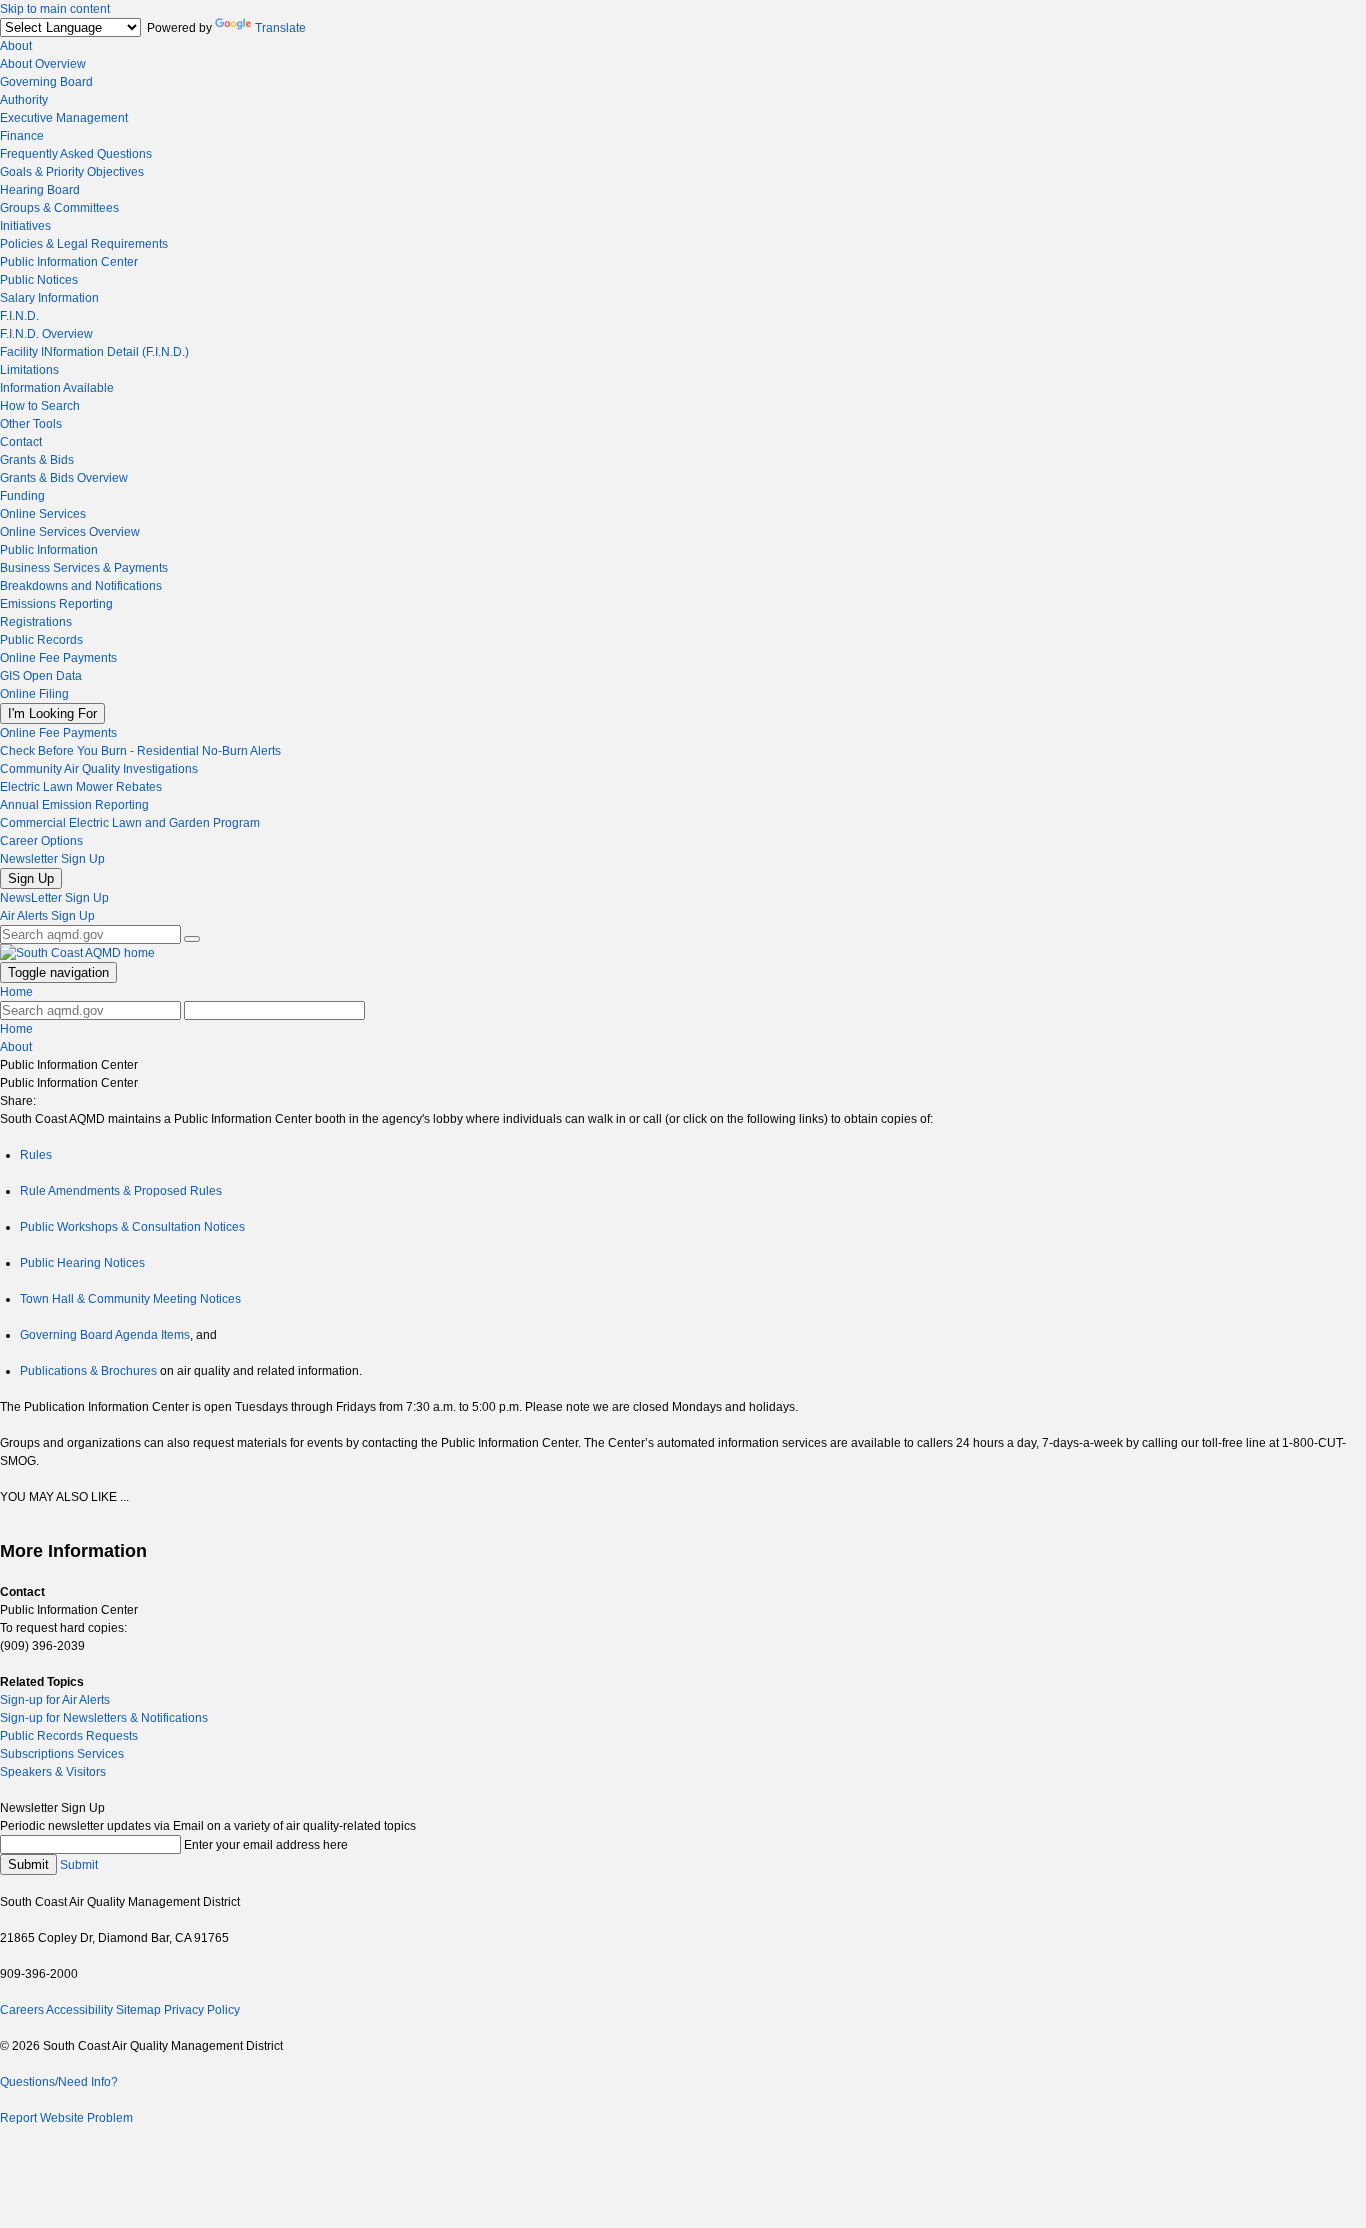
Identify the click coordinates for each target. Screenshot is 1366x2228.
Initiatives (25, 226)
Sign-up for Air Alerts (55, 1700)
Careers (22, 2010)
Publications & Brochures (88, 1371)
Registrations (36, 622)
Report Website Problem (66, 2118)
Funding (22, 496)
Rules (36, 1155)
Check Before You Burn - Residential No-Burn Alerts (140, 751)
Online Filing (34, 694)
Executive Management (64, 118)
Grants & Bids (37, 460)
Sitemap (138, 2010)
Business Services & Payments (84, 568)
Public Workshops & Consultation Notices (132, 1227)
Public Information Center (69, 262)
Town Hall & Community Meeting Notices (130, 1299)
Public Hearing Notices (82, 1263)
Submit (28, 1864)
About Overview (43, 64)
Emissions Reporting (56, 604)
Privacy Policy (202, 2010)
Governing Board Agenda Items (105, 1335)
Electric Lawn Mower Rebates (81, 787)
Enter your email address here (266, 1845)
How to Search (40, 406)
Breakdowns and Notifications (81, 586)
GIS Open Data (41, 676)
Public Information (49, 550)
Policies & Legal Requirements (84, 244)
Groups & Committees (59, 208)
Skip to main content (55, 9)
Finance (22, 136)
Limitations (29, 370)
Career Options (41, 841)
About (16, 46)
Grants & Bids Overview (64, 478)
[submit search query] (192, 939)
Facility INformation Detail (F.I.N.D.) (94, 352)
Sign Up (31, 878)
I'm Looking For (52, 713)
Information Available (57, 388)
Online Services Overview (70, 532)
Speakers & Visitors (53, 1772)
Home (16, 992)
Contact (21, 442)
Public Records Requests (69, 1736)
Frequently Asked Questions (76, 154)
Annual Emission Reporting (74, 805)
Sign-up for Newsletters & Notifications (104, 1718)
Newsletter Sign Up (52, 859)
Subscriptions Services (62, 1754)
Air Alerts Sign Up (47, 916)
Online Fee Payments (58, 658)
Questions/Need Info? (59, 2082)
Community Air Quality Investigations (99, 769)
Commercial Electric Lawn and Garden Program (130, 823)
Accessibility (79, 2010)
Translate (280, 28)
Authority (24, 100)
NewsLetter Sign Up (54, 898)
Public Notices (39, 280)
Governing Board (46, 82)
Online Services (43, 514)
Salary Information (49, 298)
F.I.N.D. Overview (46, 334)
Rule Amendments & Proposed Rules (121, 1191)
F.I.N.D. (19, 316)
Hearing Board (40, 190)
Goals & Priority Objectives (72, 172)
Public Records (41, 640)
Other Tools (31, 424)
